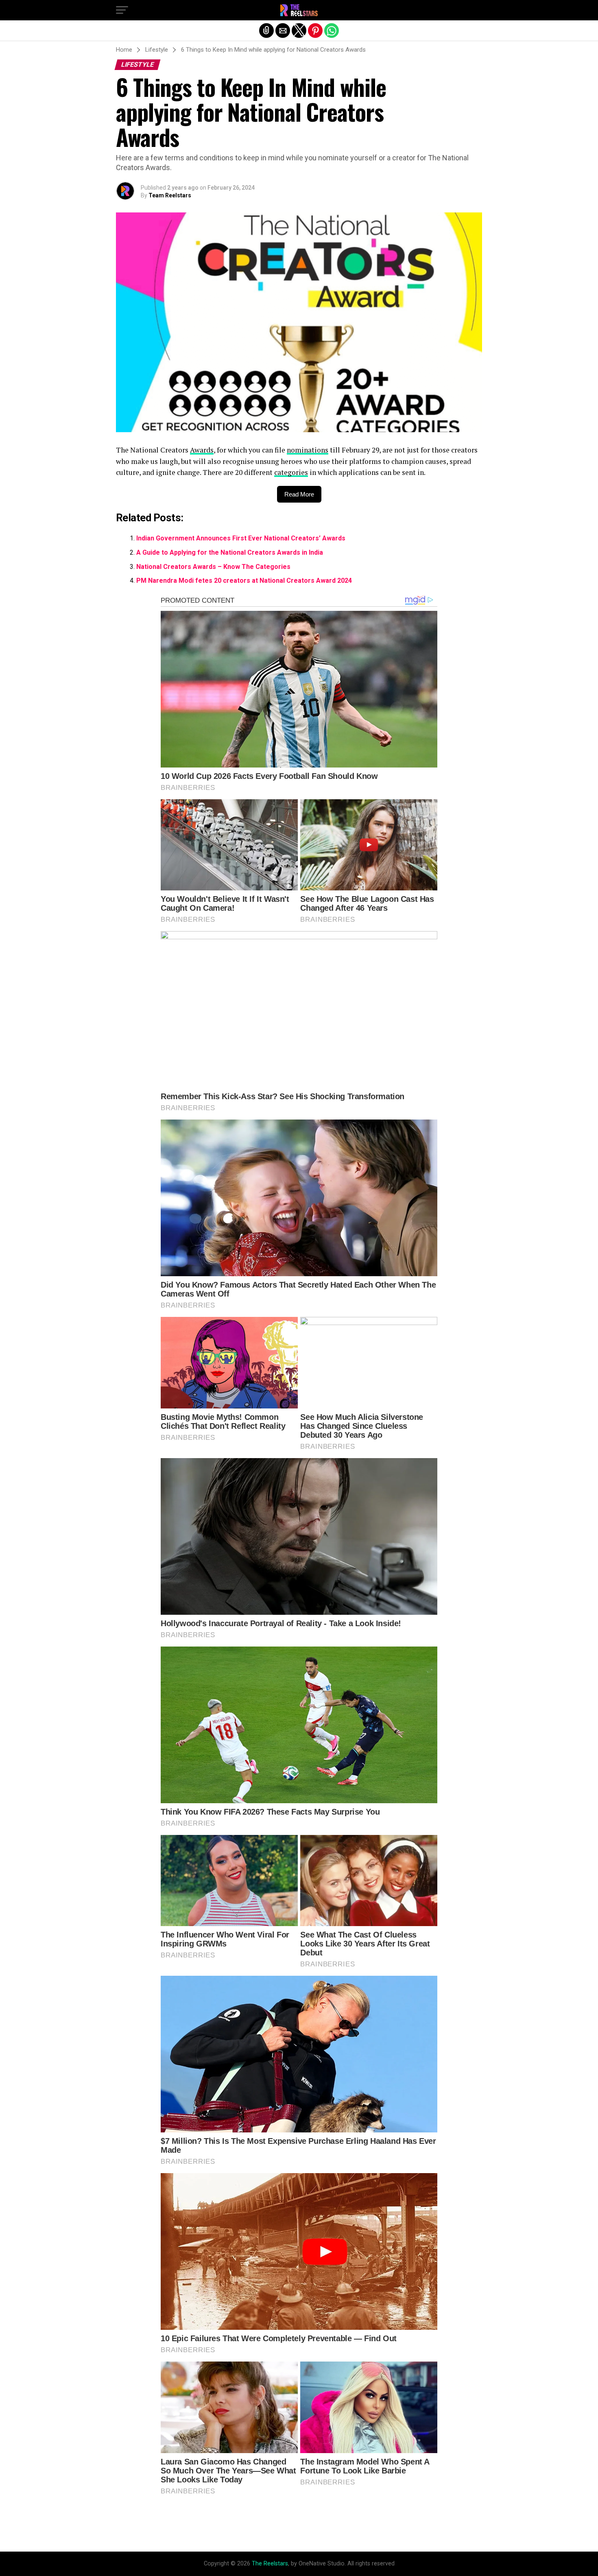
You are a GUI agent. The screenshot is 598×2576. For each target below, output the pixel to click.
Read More (299, 494)
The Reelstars (270, 2564)
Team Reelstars (170, 195)
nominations (308, 450)
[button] (122, 10)
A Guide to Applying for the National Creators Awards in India (230, 552)
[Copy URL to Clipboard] (266, 31)
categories (291, 472)
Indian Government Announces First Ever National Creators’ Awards (241, 538)
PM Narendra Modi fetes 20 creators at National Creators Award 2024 (244, 581)
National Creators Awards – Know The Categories (213, 567)
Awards (202, 450)
